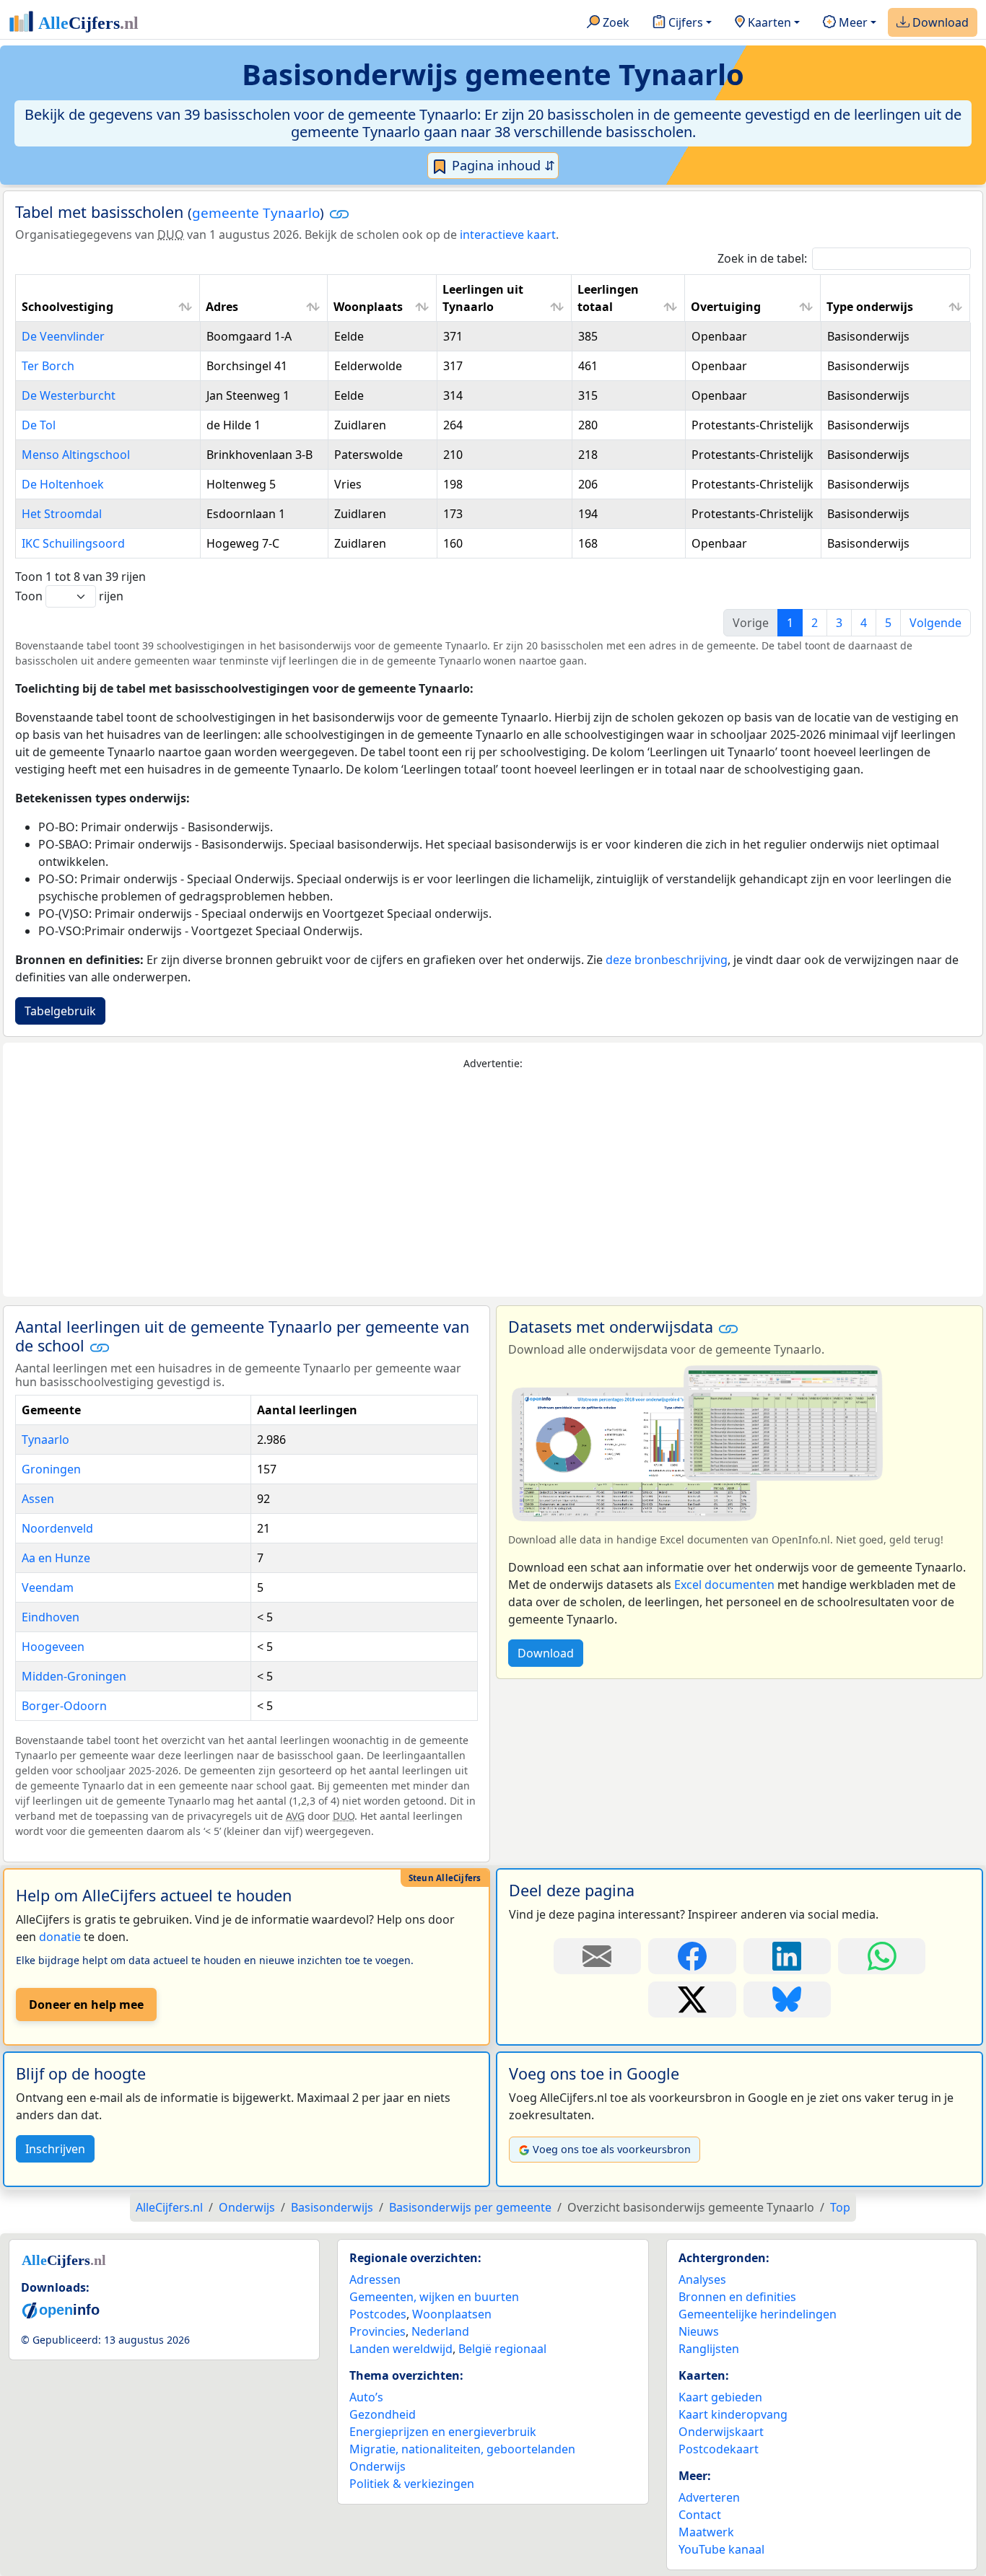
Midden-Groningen (74, 1676)
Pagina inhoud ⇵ (502, 165)
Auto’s (366, 2397)
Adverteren (709, 2497)
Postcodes (378, 2314)
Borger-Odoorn (64, 1706)
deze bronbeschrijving (667, 960)
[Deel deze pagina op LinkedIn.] (787, 1956)
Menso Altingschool (76, 455)
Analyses (702, 2279)
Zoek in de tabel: (762, 258)
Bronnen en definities (737, 2297)
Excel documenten (724, 1585)
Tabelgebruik (60, 1011)
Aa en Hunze (56, 1558)
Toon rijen (69, 596)
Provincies (378, 2331)
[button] (339, 214)
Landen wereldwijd (401, 2349)
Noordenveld (57, 1528)
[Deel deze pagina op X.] (692, 1999)
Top (840, 2207)
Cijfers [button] (684, 22)
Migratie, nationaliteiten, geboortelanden (462, 2449)
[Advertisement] (493, 1184)
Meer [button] (852, 22)
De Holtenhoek (63, 484)
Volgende (935, 623)
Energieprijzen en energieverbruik (443, 2432)
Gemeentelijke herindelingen (758, 2314)
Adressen (375, 2279)
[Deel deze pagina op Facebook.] (692, 1956)
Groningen (51, 1469)
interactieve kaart (508, 235)
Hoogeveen (53, 1647)
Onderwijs (378, 2466)
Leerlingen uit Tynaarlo (483, 298)
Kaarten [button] (768, 22)
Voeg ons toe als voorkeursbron (612, 2149)
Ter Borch (48, 366)
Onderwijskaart (721, 2432)
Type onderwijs (870, 307)
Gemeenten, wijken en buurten (434, 2297)
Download (939, 22)
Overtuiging (726, 307)
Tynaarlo (45, 1440)
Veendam (48, 1587)
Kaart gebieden (720, 2397)
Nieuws (699, 2331)
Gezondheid (383, 2414)
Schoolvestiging (67, 307)
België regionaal (502, 2349)
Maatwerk (706, 2532)
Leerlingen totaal (608, 298)
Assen (38, 1499)
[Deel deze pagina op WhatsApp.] (882, 1956)
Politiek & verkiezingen (412, 2484)
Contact (700, 2515)
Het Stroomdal (62, 514)
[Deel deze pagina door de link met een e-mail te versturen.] (597, 1956)
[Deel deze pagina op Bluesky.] (787, 1999)
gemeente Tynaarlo (256, 213)
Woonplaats (368, 307)
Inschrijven (55, 2149)
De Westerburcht (69, 395)
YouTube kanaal (721, 2549)
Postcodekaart (719, 2449)
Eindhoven (51, 1617)
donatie (60, 1937)
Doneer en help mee (86, 2005)
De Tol (39, 425)
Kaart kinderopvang (733, 2414)
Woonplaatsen (452, 2314)
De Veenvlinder (63, 336)
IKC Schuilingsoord (73, 543)
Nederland (440, 2331)
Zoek (615, 22)
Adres (222, 307)
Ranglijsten (709, 2349)
